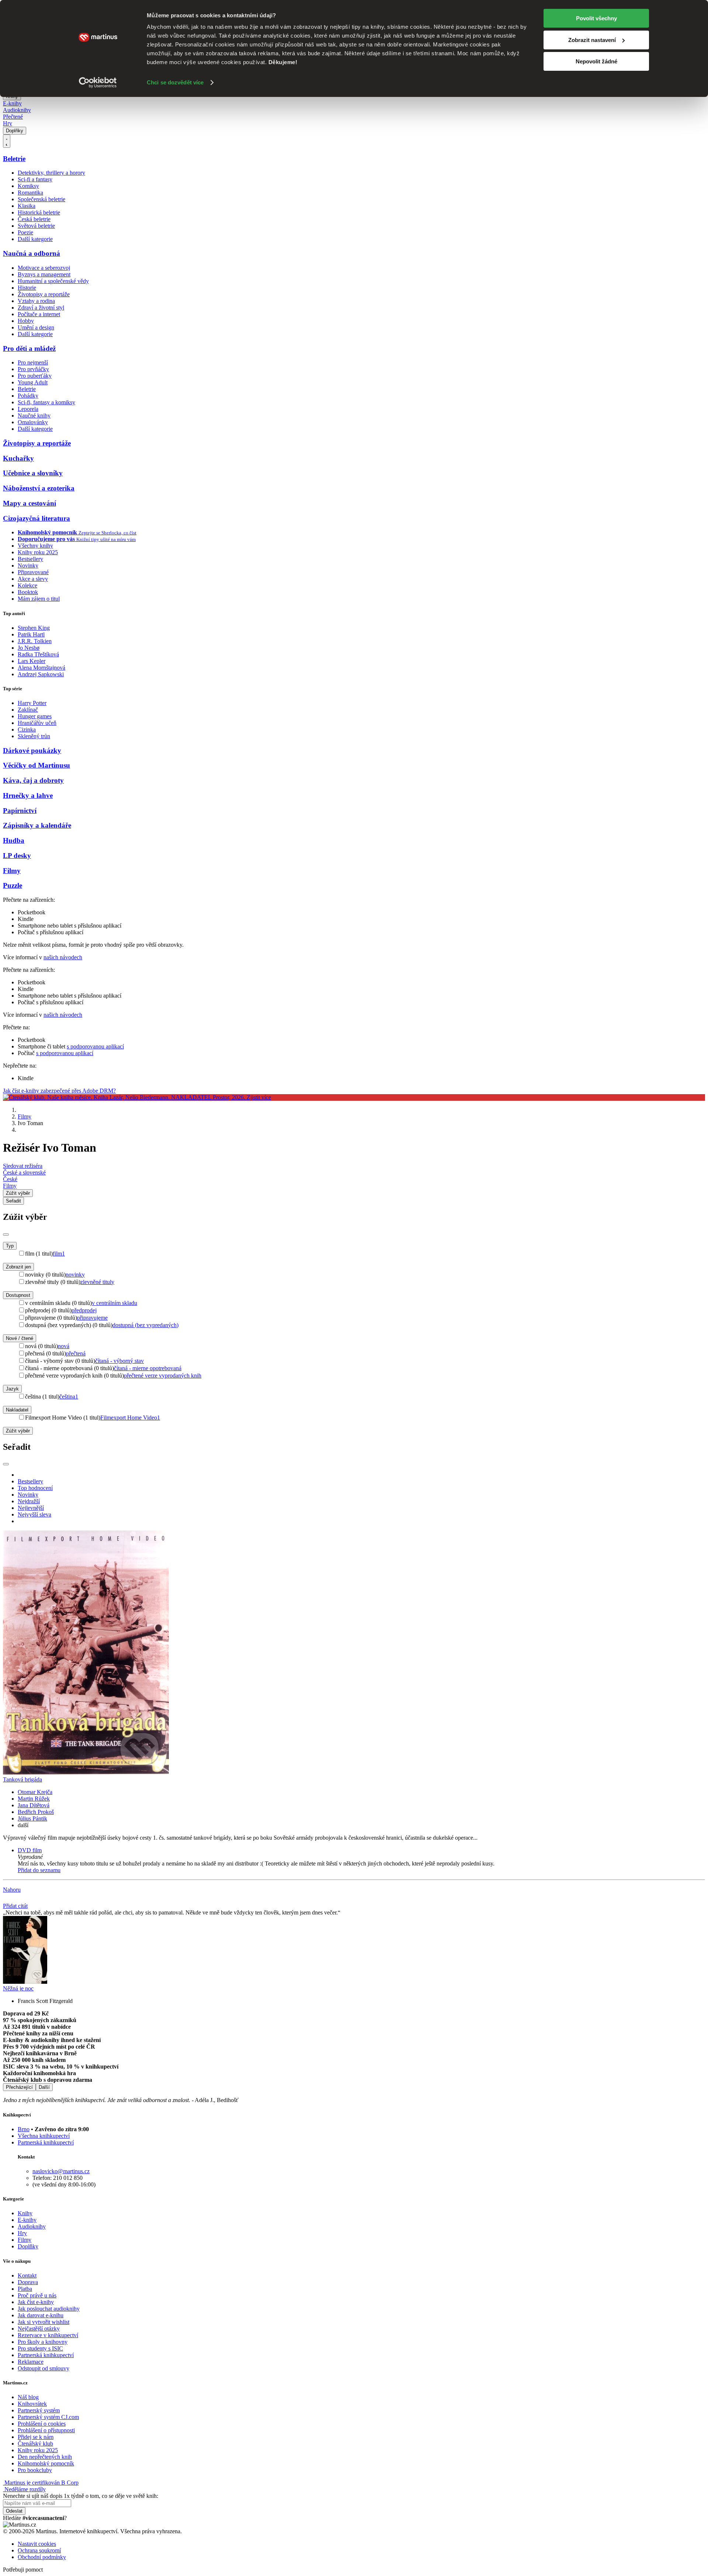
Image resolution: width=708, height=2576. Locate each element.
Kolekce (27, 585)
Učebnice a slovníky (33, 473)
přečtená (76, 1353)
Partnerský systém (39, 2410)
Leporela (28, 409)
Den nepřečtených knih (45, 2457)
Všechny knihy (35, 546)
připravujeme (92, 1318)
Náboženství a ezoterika (39, 488)
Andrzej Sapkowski (41, 674)
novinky (75, 1275)
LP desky (17, 856)
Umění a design (36, 327)
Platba (25, 2289)
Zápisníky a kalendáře (37, 825)
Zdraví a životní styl (41, 308)
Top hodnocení (35, 1488)
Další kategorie (35, 239)
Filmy (12, 871)
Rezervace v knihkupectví (48, 2335)
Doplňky (15, 131)
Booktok (28, 592)
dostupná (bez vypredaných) (145, 1325)
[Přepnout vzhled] (7, 141)
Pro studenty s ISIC (40, 2348)
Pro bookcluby (35, 2470)
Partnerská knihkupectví (46, 2142)
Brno (24, 2129)
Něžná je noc (18, 1988)
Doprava (28, 2282)
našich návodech (63, 957)
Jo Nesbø (29, 648)
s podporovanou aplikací (95, 1046)
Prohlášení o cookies (42, 2424)
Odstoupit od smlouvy (44, 2368)
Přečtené (13, 117)
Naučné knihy (34, 416)
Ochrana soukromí (39, 2550)
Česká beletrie (34, 219)
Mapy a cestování (29, 503)
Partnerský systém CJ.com (48, 2417)
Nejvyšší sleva (34, 1514)
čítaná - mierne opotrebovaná (148, 1368)
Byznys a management (44, 274)
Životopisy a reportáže (44, 294)
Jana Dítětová (34, 1805)
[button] (361, 1857)
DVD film (30, 1850)
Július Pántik (32, 1818)
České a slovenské (24, 1172)
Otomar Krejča (35, 1792)
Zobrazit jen (18, 1267)
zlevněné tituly (97, 1282)
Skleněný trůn (34, 736)
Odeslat (14, 2511)
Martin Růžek (34, 1799)
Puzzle (13, 885)
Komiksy (28, 186)
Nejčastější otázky (39, 2329)
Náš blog (28, 2397)
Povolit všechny (596, 18)
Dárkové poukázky (32, 751)
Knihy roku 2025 (38, 552)
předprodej (84, 1310)
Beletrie (14, 159)
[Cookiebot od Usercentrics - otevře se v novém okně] (98, 83)
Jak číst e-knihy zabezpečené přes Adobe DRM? (59, 1091)
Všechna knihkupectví (44, 2136)
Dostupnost (18, 1295)
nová (64, 1346)
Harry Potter (32, 703)
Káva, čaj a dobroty (33, 780)
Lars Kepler (32, 661)
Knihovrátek (32, 2404)
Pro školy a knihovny (43, 2342)
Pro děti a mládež (29, 348)
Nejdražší (29, 1501)
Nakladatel (17, 1410)
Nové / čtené (20, 1338)
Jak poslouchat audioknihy (49, 2309)
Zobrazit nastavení (592, 40)
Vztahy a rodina (36, 301)
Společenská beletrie (41, 199)
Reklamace (31, 2362)
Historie (27, 288)
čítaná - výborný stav (119, 1361)
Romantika (30, 193)
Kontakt (27, 2275)
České (10, 1179)
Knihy (25, 2213)
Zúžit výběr (18, 1431)
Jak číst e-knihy (36, 2302)
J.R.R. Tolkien (35, 641)
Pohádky (28, 396)
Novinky (28, 566)
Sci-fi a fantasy (35, 179)
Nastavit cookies (37, 2544)
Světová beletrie (36, 226)
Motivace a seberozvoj (44, 268)
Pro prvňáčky (33, 369)
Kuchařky (18, 458)
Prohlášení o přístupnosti (46, 2430)
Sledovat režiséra (23, 1166)
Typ (10, 1246)
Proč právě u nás (37, 2295)
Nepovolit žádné (596, 61)
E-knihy (12, 103)
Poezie (25, 232)
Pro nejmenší (33, 362)
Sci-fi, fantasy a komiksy (46, 402)
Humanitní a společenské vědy (53, 281)
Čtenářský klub (35, 2444)
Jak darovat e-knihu (41, 2315)
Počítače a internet (39, 314)
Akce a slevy (33, 579)
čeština (69, 1397)
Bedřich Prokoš (36, 1812)
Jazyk (12, 1389)
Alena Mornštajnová (41, 668)
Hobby (26, 321)
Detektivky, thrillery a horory (51, 173)
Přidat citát (15, 1906)
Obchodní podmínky (42, 2557)
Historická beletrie (39, 212)
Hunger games (35, 716)
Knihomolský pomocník (46, 2463)
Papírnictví (20, 811)
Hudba (14, 840)
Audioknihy (17, 110)
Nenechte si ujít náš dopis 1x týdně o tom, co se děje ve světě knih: (81, 2496)
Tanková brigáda (22, 1779)
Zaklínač (28, 710)
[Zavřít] (6, 1235)
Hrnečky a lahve (28, 795)
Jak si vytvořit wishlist (44, 2322)
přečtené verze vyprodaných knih (163, 1376)
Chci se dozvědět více (175, 82)
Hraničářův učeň (37, 723)
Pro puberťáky (35, 376)
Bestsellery (30, 559)
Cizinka (27, 729)
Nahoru (12, 1890)
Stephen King (34, 628)
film (59, 1254)
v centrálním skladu (114, 1303)
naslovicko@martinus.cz (61, 2171)
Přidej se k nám (36, 2437)
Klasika (27, 206)
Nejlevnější (31, 1508)
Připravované (33, 572)
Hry (8, 123)
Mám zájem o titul (39, 599)
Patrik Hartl (31, 634)
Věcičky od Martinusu (37, 765)
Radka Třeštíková (38, 654)
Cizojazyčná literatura (37, 518)
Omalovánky (33, 422)
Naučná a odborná (32, 253)
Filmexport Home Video (130, 1418)
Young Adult (33, 382)
